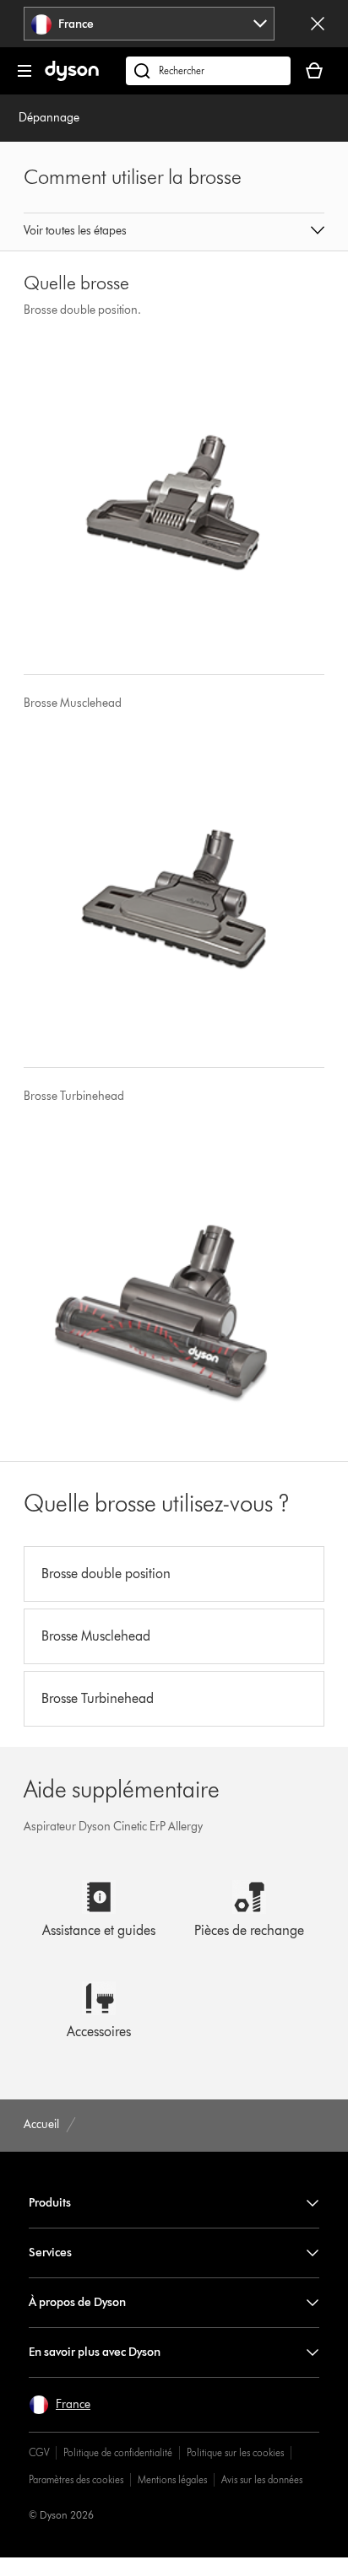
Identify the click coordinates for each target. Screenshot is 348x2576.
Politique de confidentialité (118, 2452)
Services (50, 2253)
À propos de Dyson (77, 2302)
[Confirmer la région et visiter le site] (318, 24)
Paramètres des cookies (76, 2479)
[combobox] (149, 24)
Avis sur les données (262, 2479)
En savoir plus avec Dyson (95, 2352)
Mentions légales (172, 2479)
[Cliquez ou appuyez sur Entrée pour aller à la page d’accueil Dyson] (72, 77)
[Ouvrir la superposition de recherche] (208, 71)
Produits (50, 2203)
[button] (174, 232)
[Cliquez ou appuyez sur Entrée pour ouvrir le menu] (24, 71)
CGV (39, 2452)
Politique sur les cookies (235, 2452)
